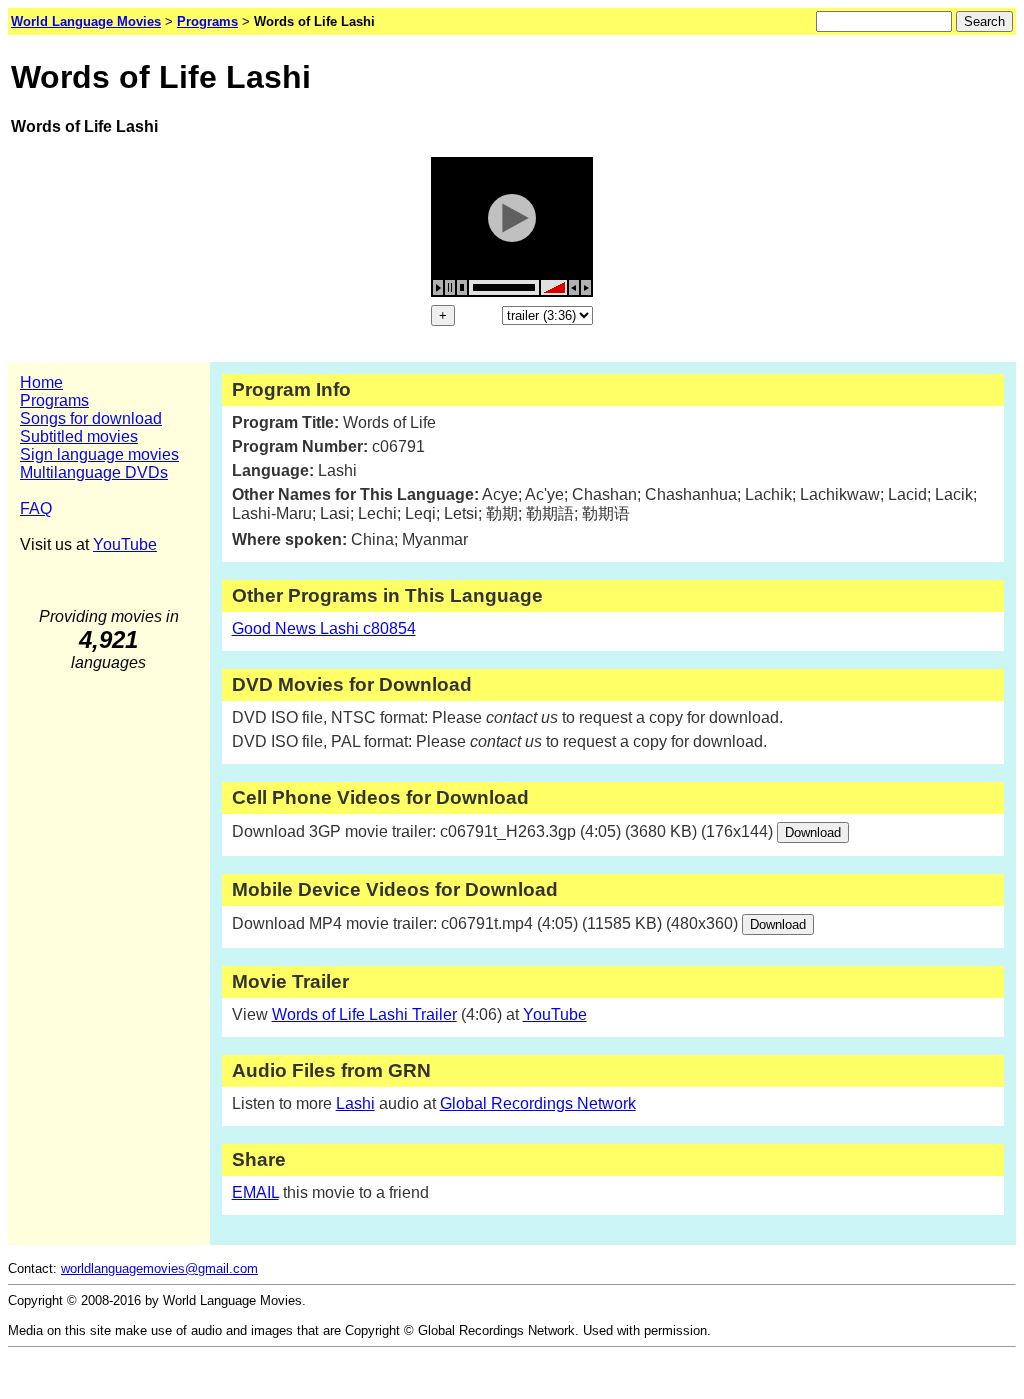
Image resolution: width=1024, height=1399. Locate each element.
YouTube (125, 544)
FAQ (36, 508)
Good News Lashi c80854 (324, 628)
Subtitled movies (79, 436)
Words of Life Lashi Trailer (364, 1014)
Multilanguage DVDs (94, 472)
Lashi (355, 1103)
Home (41, 382)
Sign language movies (99, 454)
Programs (54, 400)
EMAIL (255, 1192)
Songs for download (91, 418)
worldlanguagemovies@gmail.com (159, 1268)
